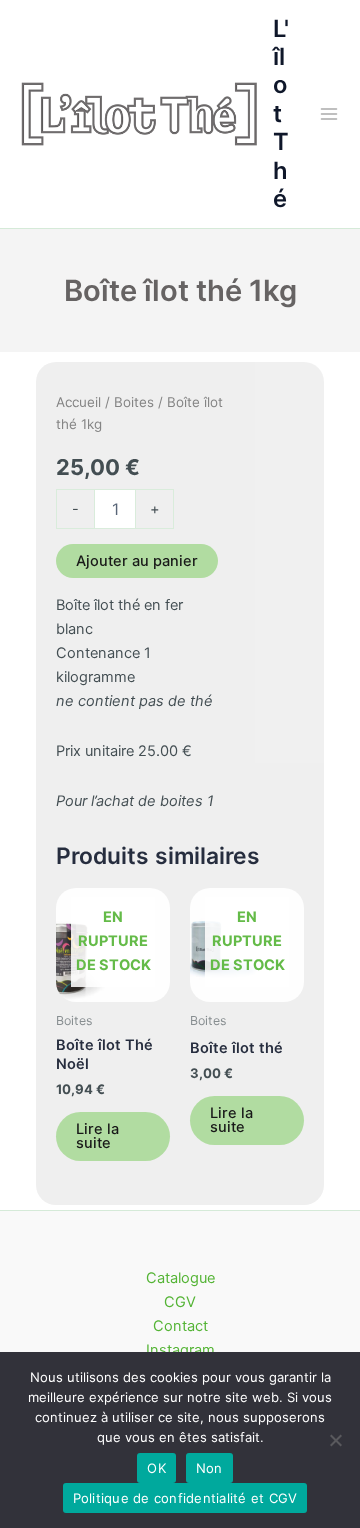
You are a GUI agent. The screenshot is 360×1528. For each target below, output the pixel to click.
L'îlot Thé (281, 114)
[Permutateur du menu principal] (329, 114)
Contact (180, 1326)
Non (209, 1468)
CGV (180, 1302)
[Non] (335, 1440)
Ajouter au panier (137, 561)
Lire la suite (97, 1136)
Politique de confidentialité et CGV (185, 1498)
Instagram (180, 1350)
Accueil (78, 402)
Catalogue (180, 1278)
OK (156, 1468)
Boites (134, 402)
